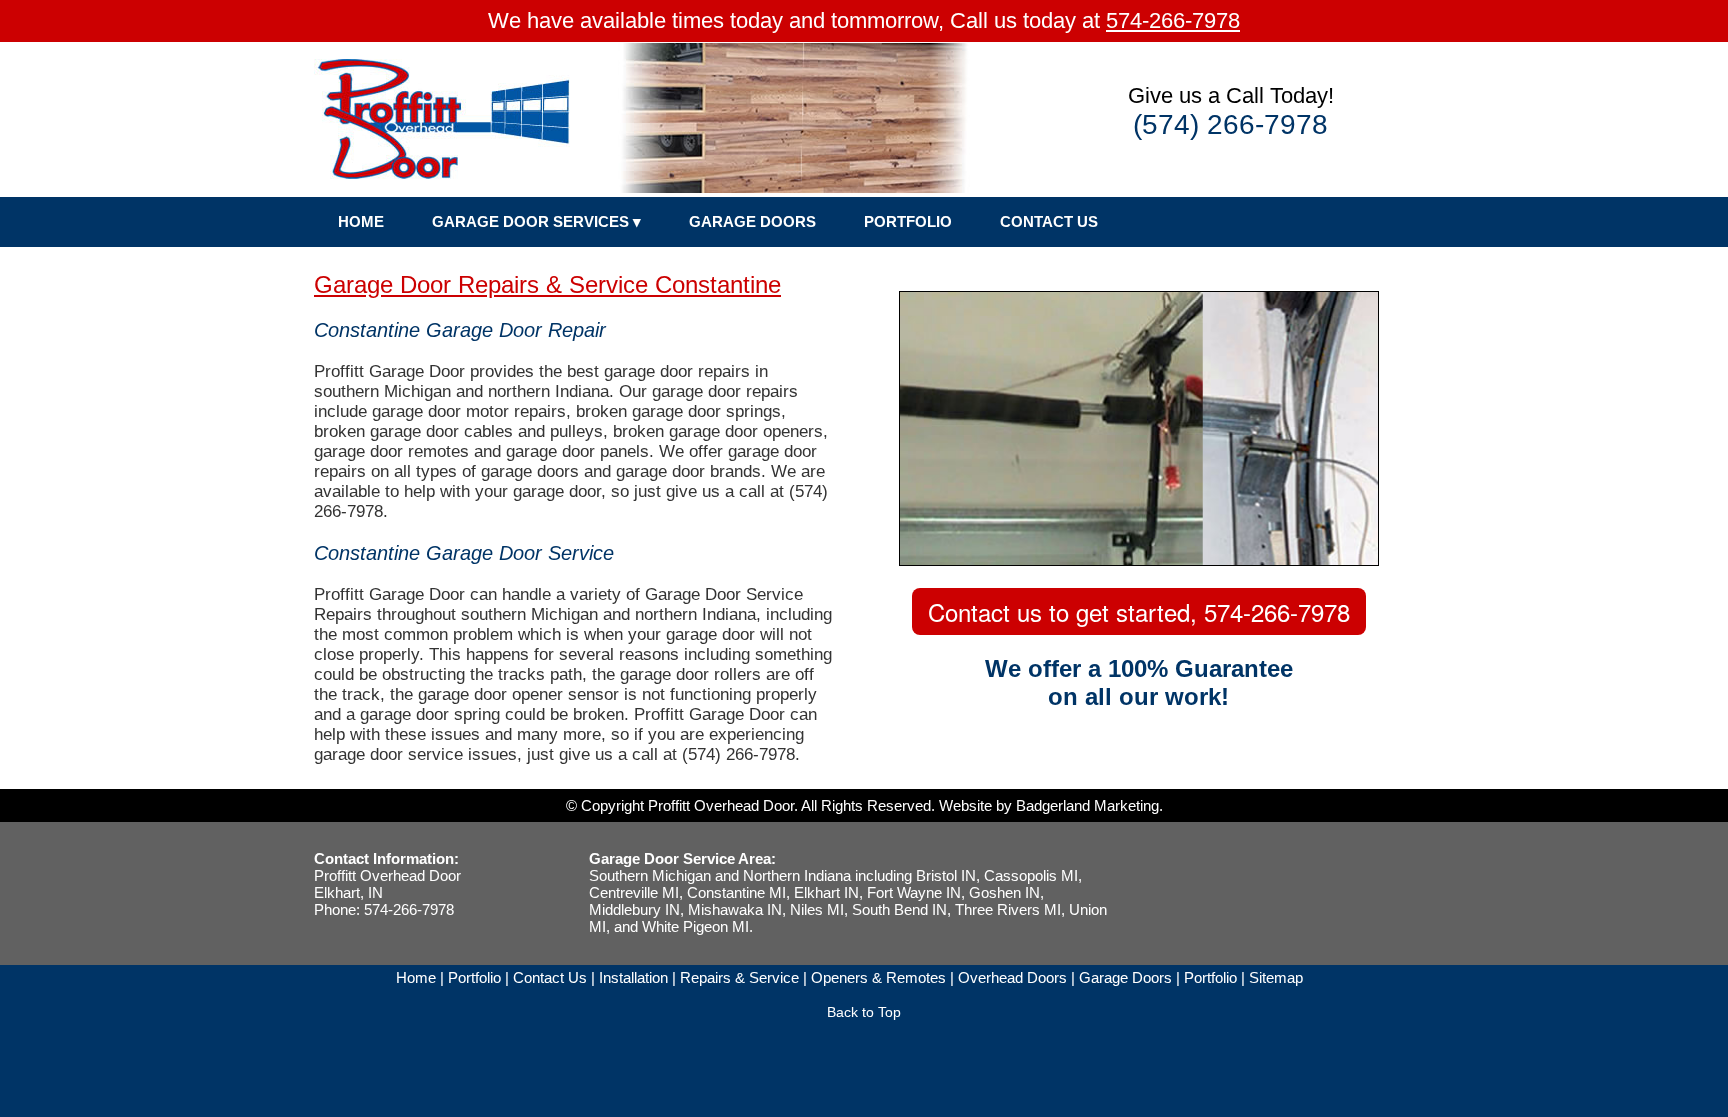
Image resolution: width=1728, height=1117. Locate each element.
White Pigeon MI (695, 926)
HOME (361, 221)
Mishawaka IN (735, 909)
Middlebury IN (634, 909)
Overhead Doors (1012, 977)
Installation (633, 977)
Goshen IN (1004, 892)
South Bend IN (899, 909)
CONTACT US (1049, 221)
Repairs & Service (739, 977)
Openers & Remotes (878, 977)
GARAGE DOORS (752, 221)
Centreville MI (634, 892)
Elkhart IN (826, 892)
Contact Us (550, 977)
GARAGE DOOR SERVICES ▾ (536, 221)
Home (416, 977)
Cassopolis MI (1031, 875)
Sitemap (1276, 977)
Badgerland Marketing (1087, 805)
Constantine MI (736, 892)
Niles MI (817, 909)
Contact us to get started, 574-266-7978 (1139, 611)
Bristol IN (946, 875)
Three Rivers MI (1008, 909)
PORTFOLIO (908, 221)
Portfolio (474, 977)
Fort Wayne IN (914, 892)
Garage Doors (1125, 977)
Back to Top (864, 1012)
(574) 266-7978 (1230, 124)
